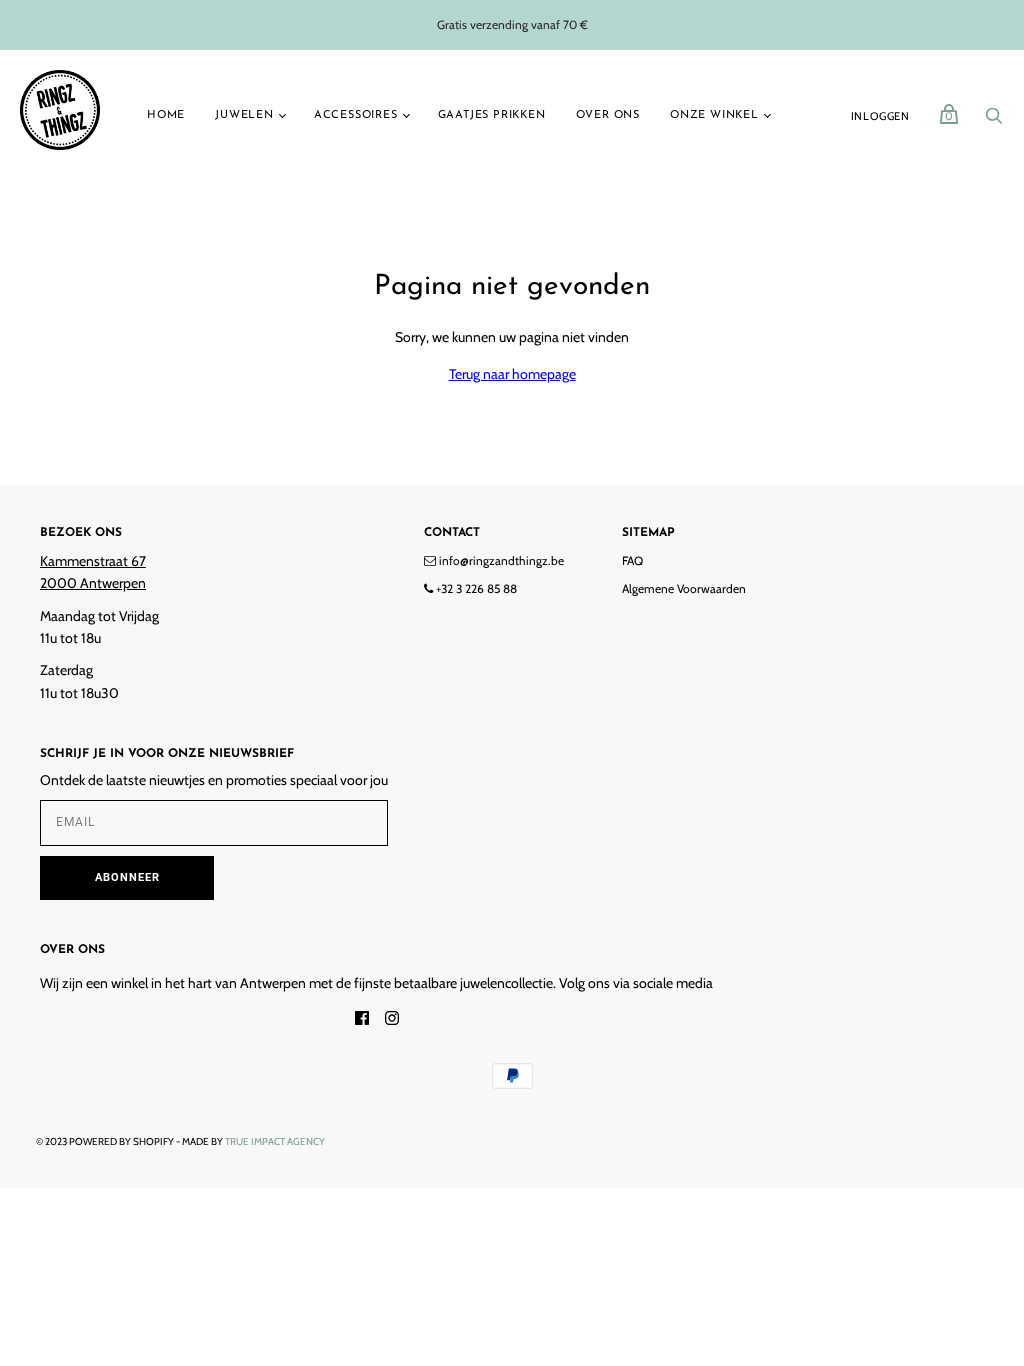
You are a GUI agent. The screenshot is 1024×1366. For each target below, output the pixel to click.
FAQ (632, 560)
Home (166, 115)
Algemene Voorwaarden (684, 588)
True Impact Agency (275, 1141)
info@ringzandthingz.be (500, 560)
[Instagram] (392, 1020)
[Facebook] (362, 1020)
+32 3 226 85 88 (475, 588)
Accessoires (356, 115)
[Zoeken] (994, 121)
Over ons (608, 115)
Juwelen (244, 115)
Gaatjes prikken (492, 115)
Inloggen (880, 116)
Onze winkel (714, 115)
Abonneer (127, 877)
